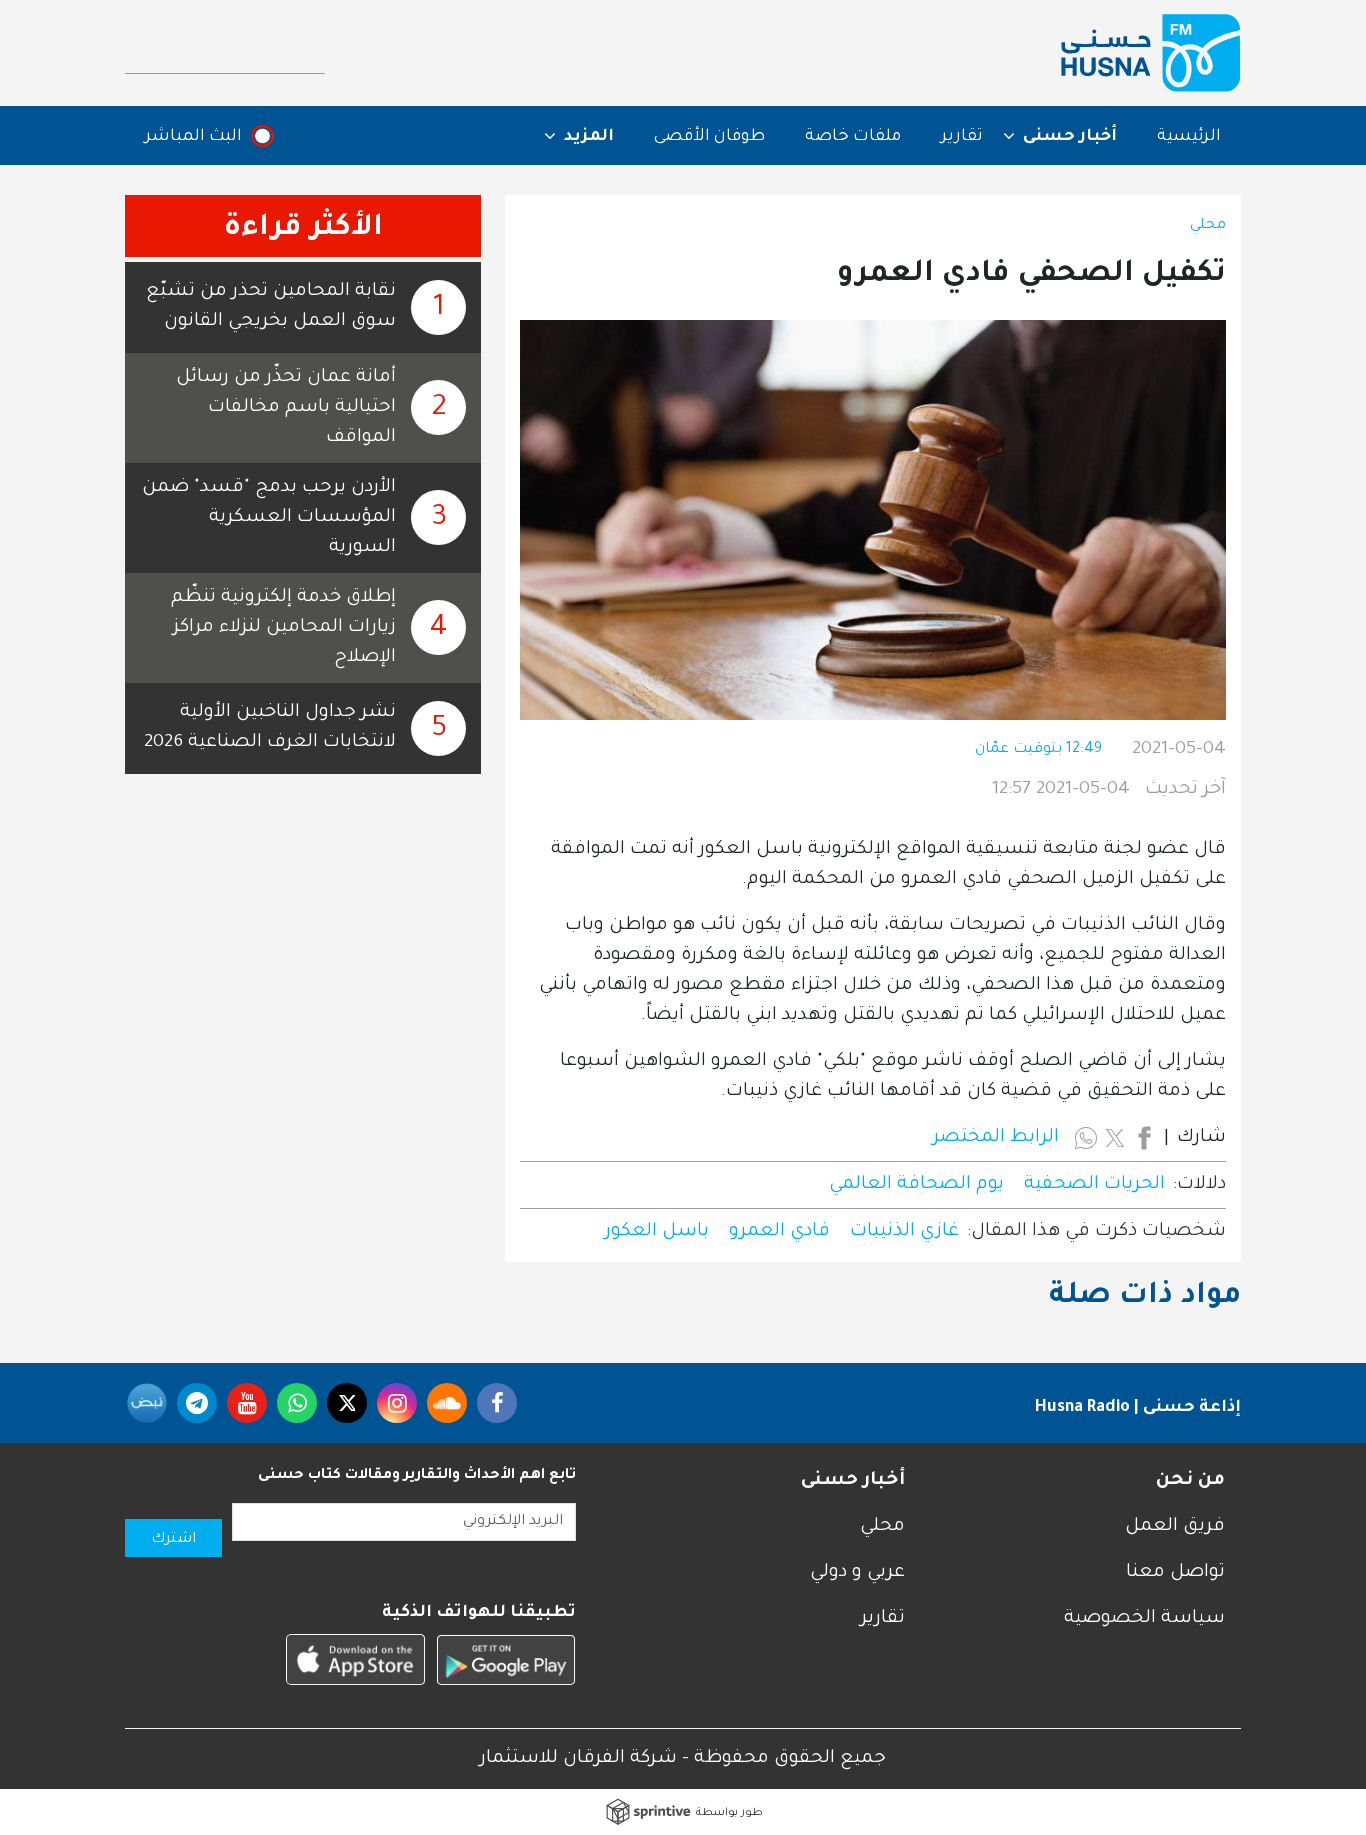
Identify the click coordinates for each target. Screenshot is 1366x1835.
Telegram (197, 1403)
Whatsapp (297, 1403)
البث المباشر (193, 137)
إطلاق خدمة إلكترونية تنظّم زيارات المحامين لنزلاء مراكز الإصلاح (283, 628)
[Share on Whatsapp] (1086, 1138)
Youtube (247, 1403)
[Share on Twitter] (1115, 1138)
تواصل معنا (1175, 1573)
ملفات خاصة (853, 137)
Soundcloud (447, 1403)
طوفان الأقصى (709, 137)
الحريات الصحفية (1094, 1185)
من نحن (1190, 1481)
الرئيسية (1189, 137)
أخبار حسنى (853, 1481)
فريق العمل (1175, 1527)
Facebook (497, 1403)
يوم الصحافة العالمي (916, 1185)
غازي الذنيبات (904, 1232)
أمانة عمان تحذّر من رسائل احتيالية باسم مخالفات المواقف (286, 408)
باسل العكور (657, 1232)
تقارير (962, 137)
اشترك (173, 1540)
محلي (1208, 226)
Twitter (347, 1403)
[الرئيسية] (1151, 53)
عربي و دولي (857, 1573)
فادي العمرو (779, 1232)
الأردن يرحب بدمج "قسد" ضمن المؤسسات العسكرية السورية (269, 518)
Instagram (397, 1403)
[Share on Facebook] (1144, 1138)
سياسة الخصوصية (1144, 1619)
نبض (147, 1403)
